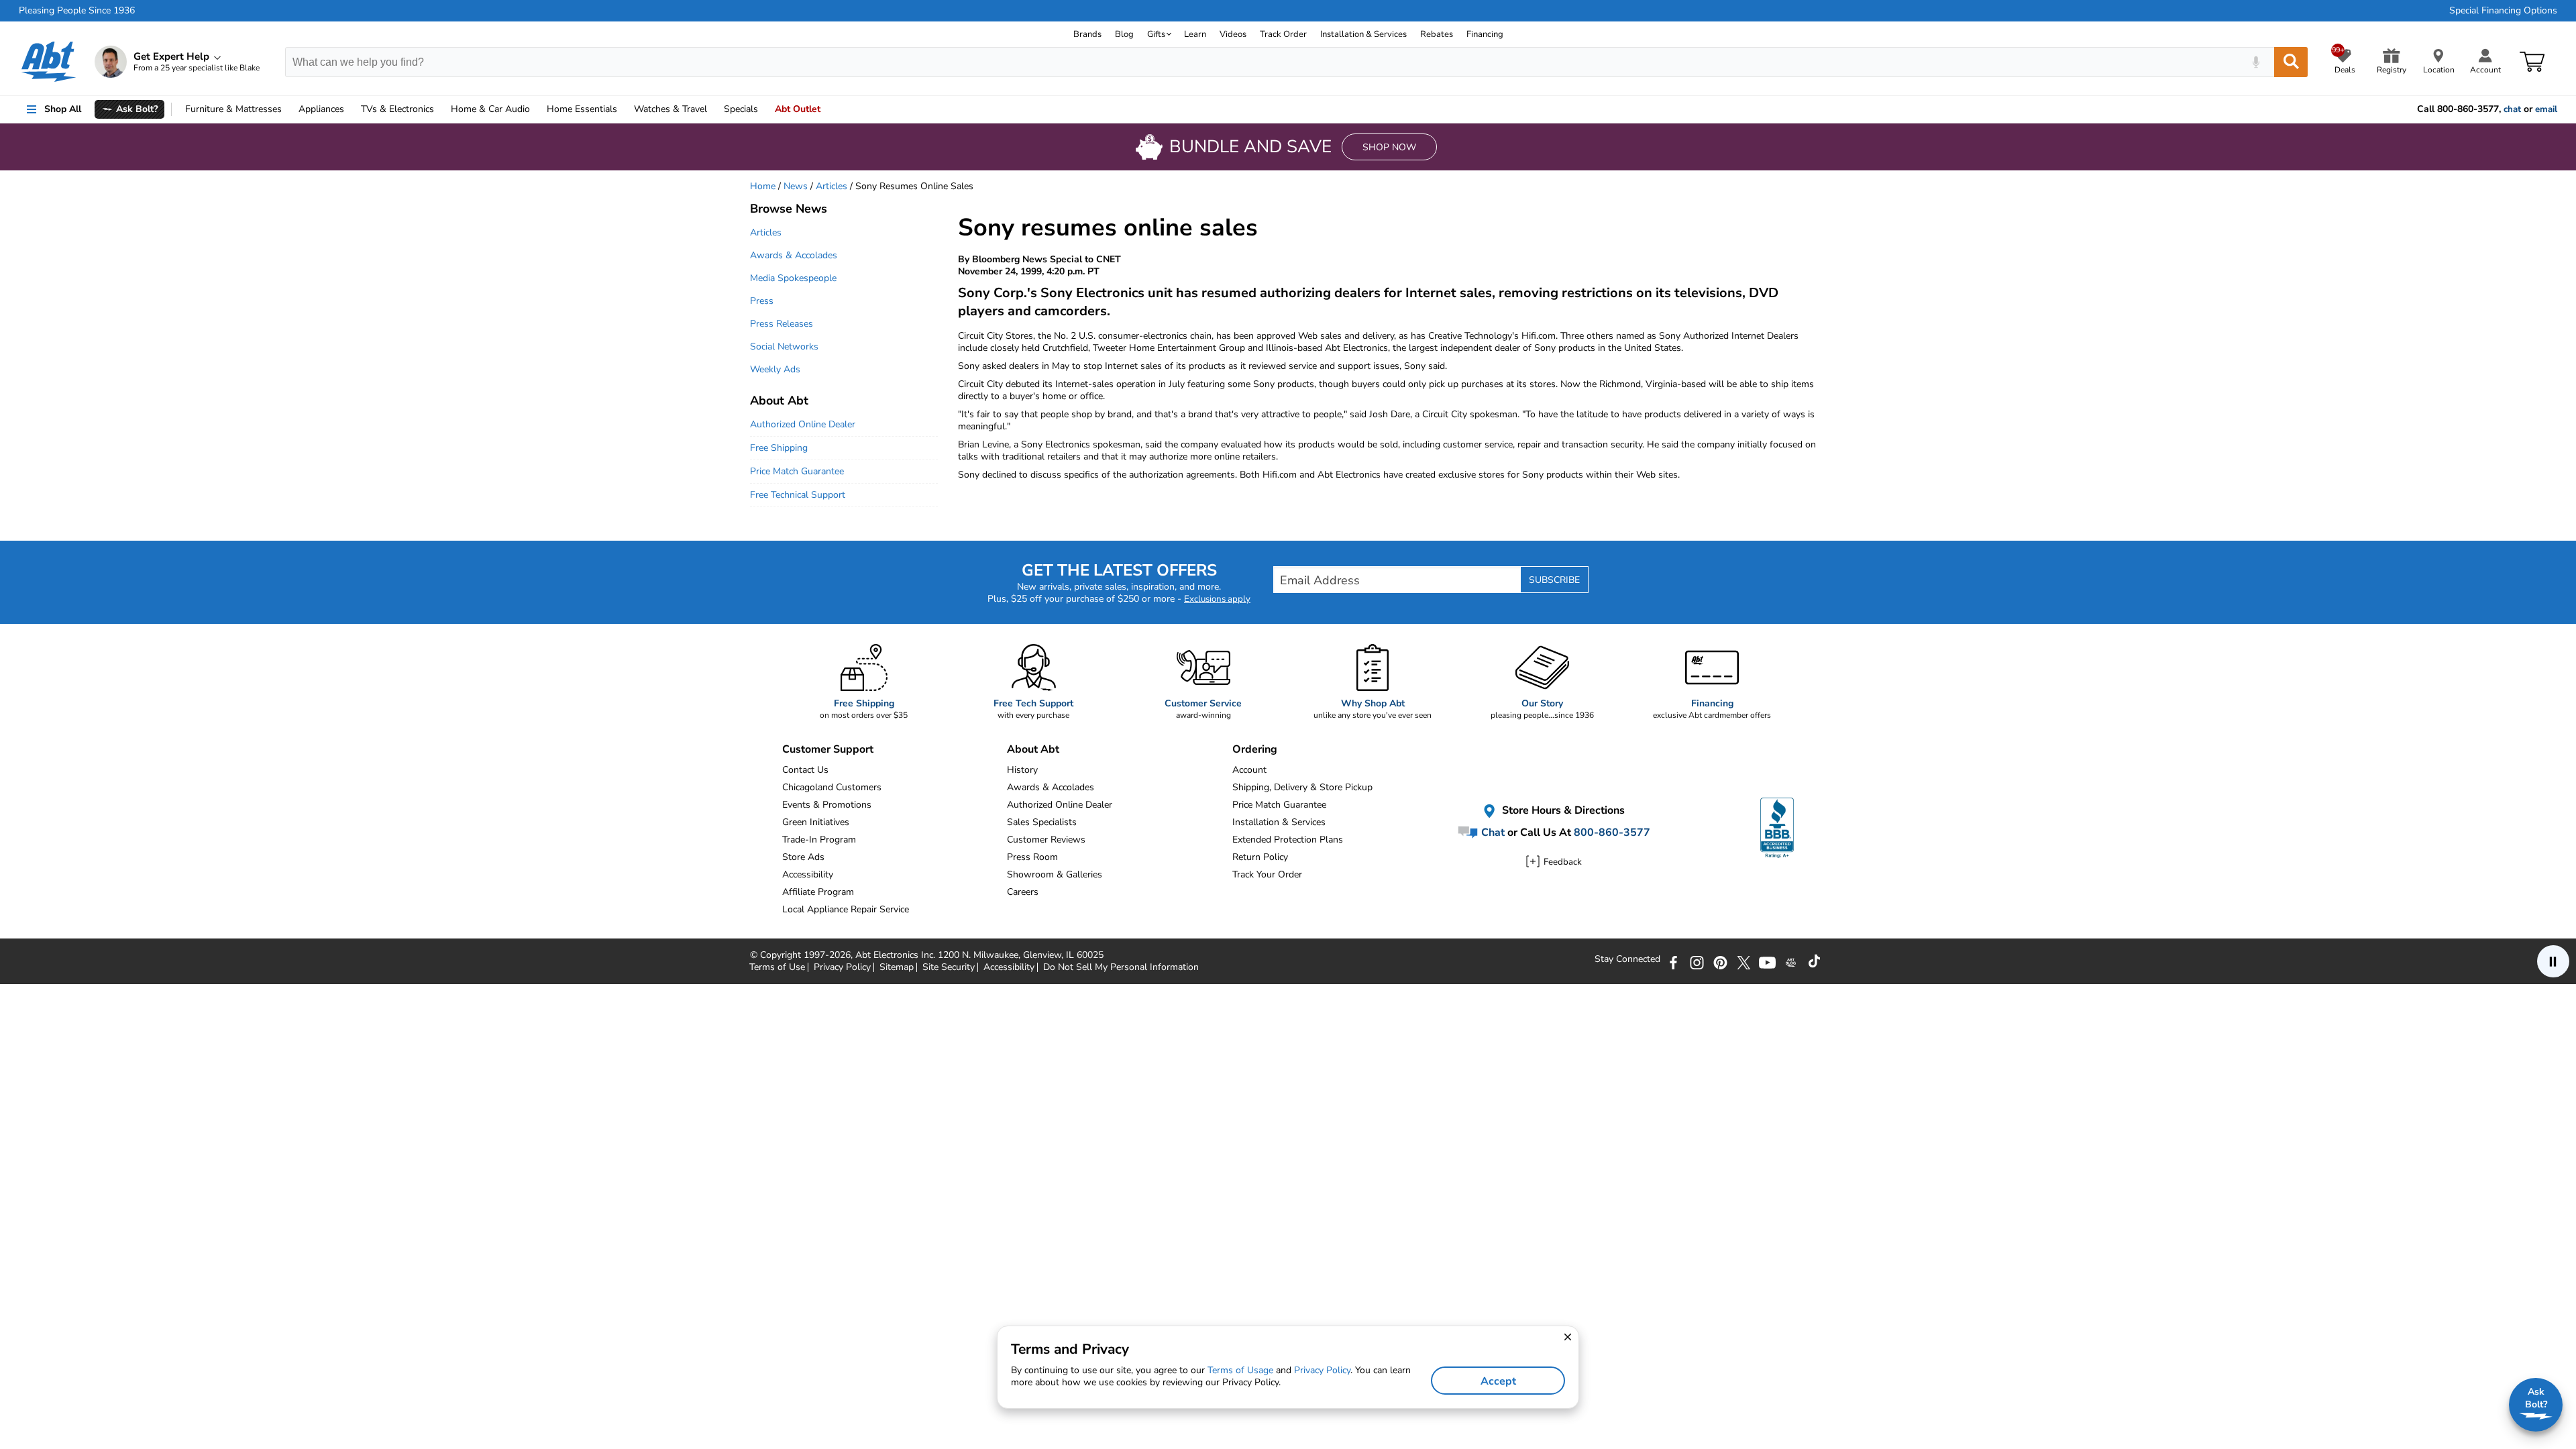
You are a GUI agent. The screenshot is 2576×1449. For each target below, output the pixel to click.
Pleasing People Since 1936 (77, 11)
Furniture (233, 109)
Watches (670, 109)
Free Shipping (779, 448)
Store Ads (803, 857)
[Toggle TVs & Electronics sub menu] (440, 109)
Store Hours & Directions (1562, 810)
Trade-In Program (819, 840)
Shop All (63, 109)
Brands (1087, 34)
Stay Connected (1627, 959)
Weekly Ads (775, 369)
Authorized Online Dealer (803, 424)
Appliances (321, 109)
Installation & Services (1363, 34)
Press (762, 301)
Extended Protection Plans (1288, 840)
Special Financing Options (2503, 11)
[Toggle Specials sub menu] (764, 109)
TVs (397, 109)
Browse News (789, 209)
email (2546, 109)
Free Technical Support (798, 495)
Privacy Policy (842, 967)
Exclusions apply (1217, 599)
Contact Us (805, 770)
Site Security (949, 967)
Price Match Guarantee (797, 471)
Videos (1233, 34)
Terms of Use (777, 967)
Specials (741, 109)
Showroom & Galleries (1055, 874)
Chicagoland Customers (832, 787)
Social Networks (784, 346)
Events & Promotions (827, 805)
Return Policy (1260, 857)
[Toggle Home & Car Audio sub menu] (536, 109)
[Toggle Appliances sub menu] (350, 109)
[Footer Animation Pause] (2553, 961)
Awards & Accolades (794, 255)
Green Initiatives (816, 822)
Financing (1485, 34)
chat (2512, 109)
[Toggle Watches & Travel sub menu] (713, 109)
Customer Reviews (1046, 840)
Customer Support (828, 749)
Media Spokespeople (793, 278)
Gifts (1156, 34)
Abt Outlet (798, 109)
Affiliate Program (818, 892)
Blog (1124, 34)
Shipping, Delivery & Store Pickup (1302, 787)
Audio (490, 109)
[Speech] (2256, 62)
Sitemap (897, 967)
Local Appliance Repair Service (846, 909)
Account (1249, 770)
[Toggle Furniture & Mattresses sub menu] (288, 109)
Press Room (1032, 857)
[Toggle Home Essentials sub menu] (623, 109)
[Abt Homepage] (49, 62)
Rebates (1437, 34)
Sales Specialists (1042, 822)
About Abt (779, 400)
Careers (1023, 892)
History (1022, 770)
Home (582, 109)
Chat (1492, 833)
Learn (1195, 34)
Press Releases (782, 324)
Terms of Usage (1240, 1370)
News (796, 186)
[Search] (2291, 62)
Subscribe (1554, 580)
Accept (1498, 1381)
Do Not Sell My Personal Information (1121, 967)
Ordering (1255, 749)
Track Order (1283, 34)
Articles (831, 186)
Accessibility (808, 874)
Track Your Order (1267, 874)
